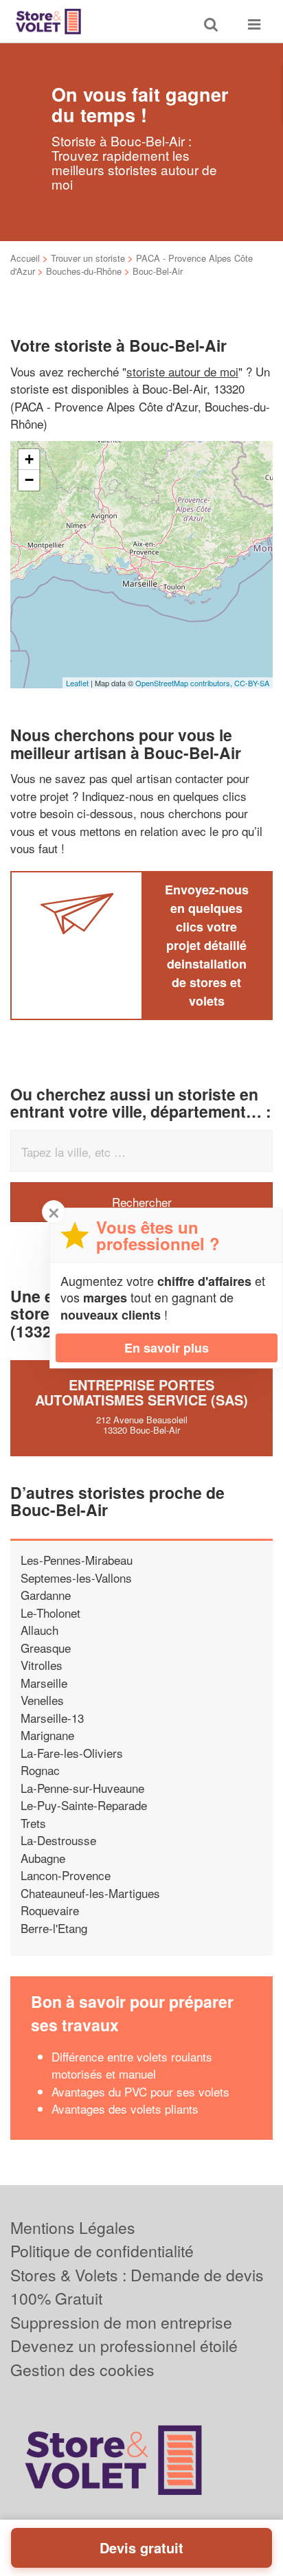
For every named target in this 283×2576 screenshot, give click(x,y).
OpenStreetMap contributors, (185, 683)
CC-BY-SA (252, 683)
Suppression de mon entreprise (121, 2322)
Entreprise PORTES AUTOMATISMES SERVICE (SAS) (141, 1392)
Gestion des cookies (82, 2370)
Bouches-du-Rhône (84, 271)
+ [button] (29, 459)
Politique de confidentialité (102, 2251)
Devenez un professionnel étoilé (124, 2346)
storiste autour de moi (182, 371)
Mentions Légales (73, 2227)
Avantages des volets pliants (125, 2109)
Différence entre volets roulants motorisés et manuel (132, 2065)
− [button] (29, 480)
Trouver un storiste (88, 258)
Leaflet (77, 683)
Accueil (25, 258)
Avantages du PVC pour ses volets (140, 2091)
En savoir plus (167, 1348)
